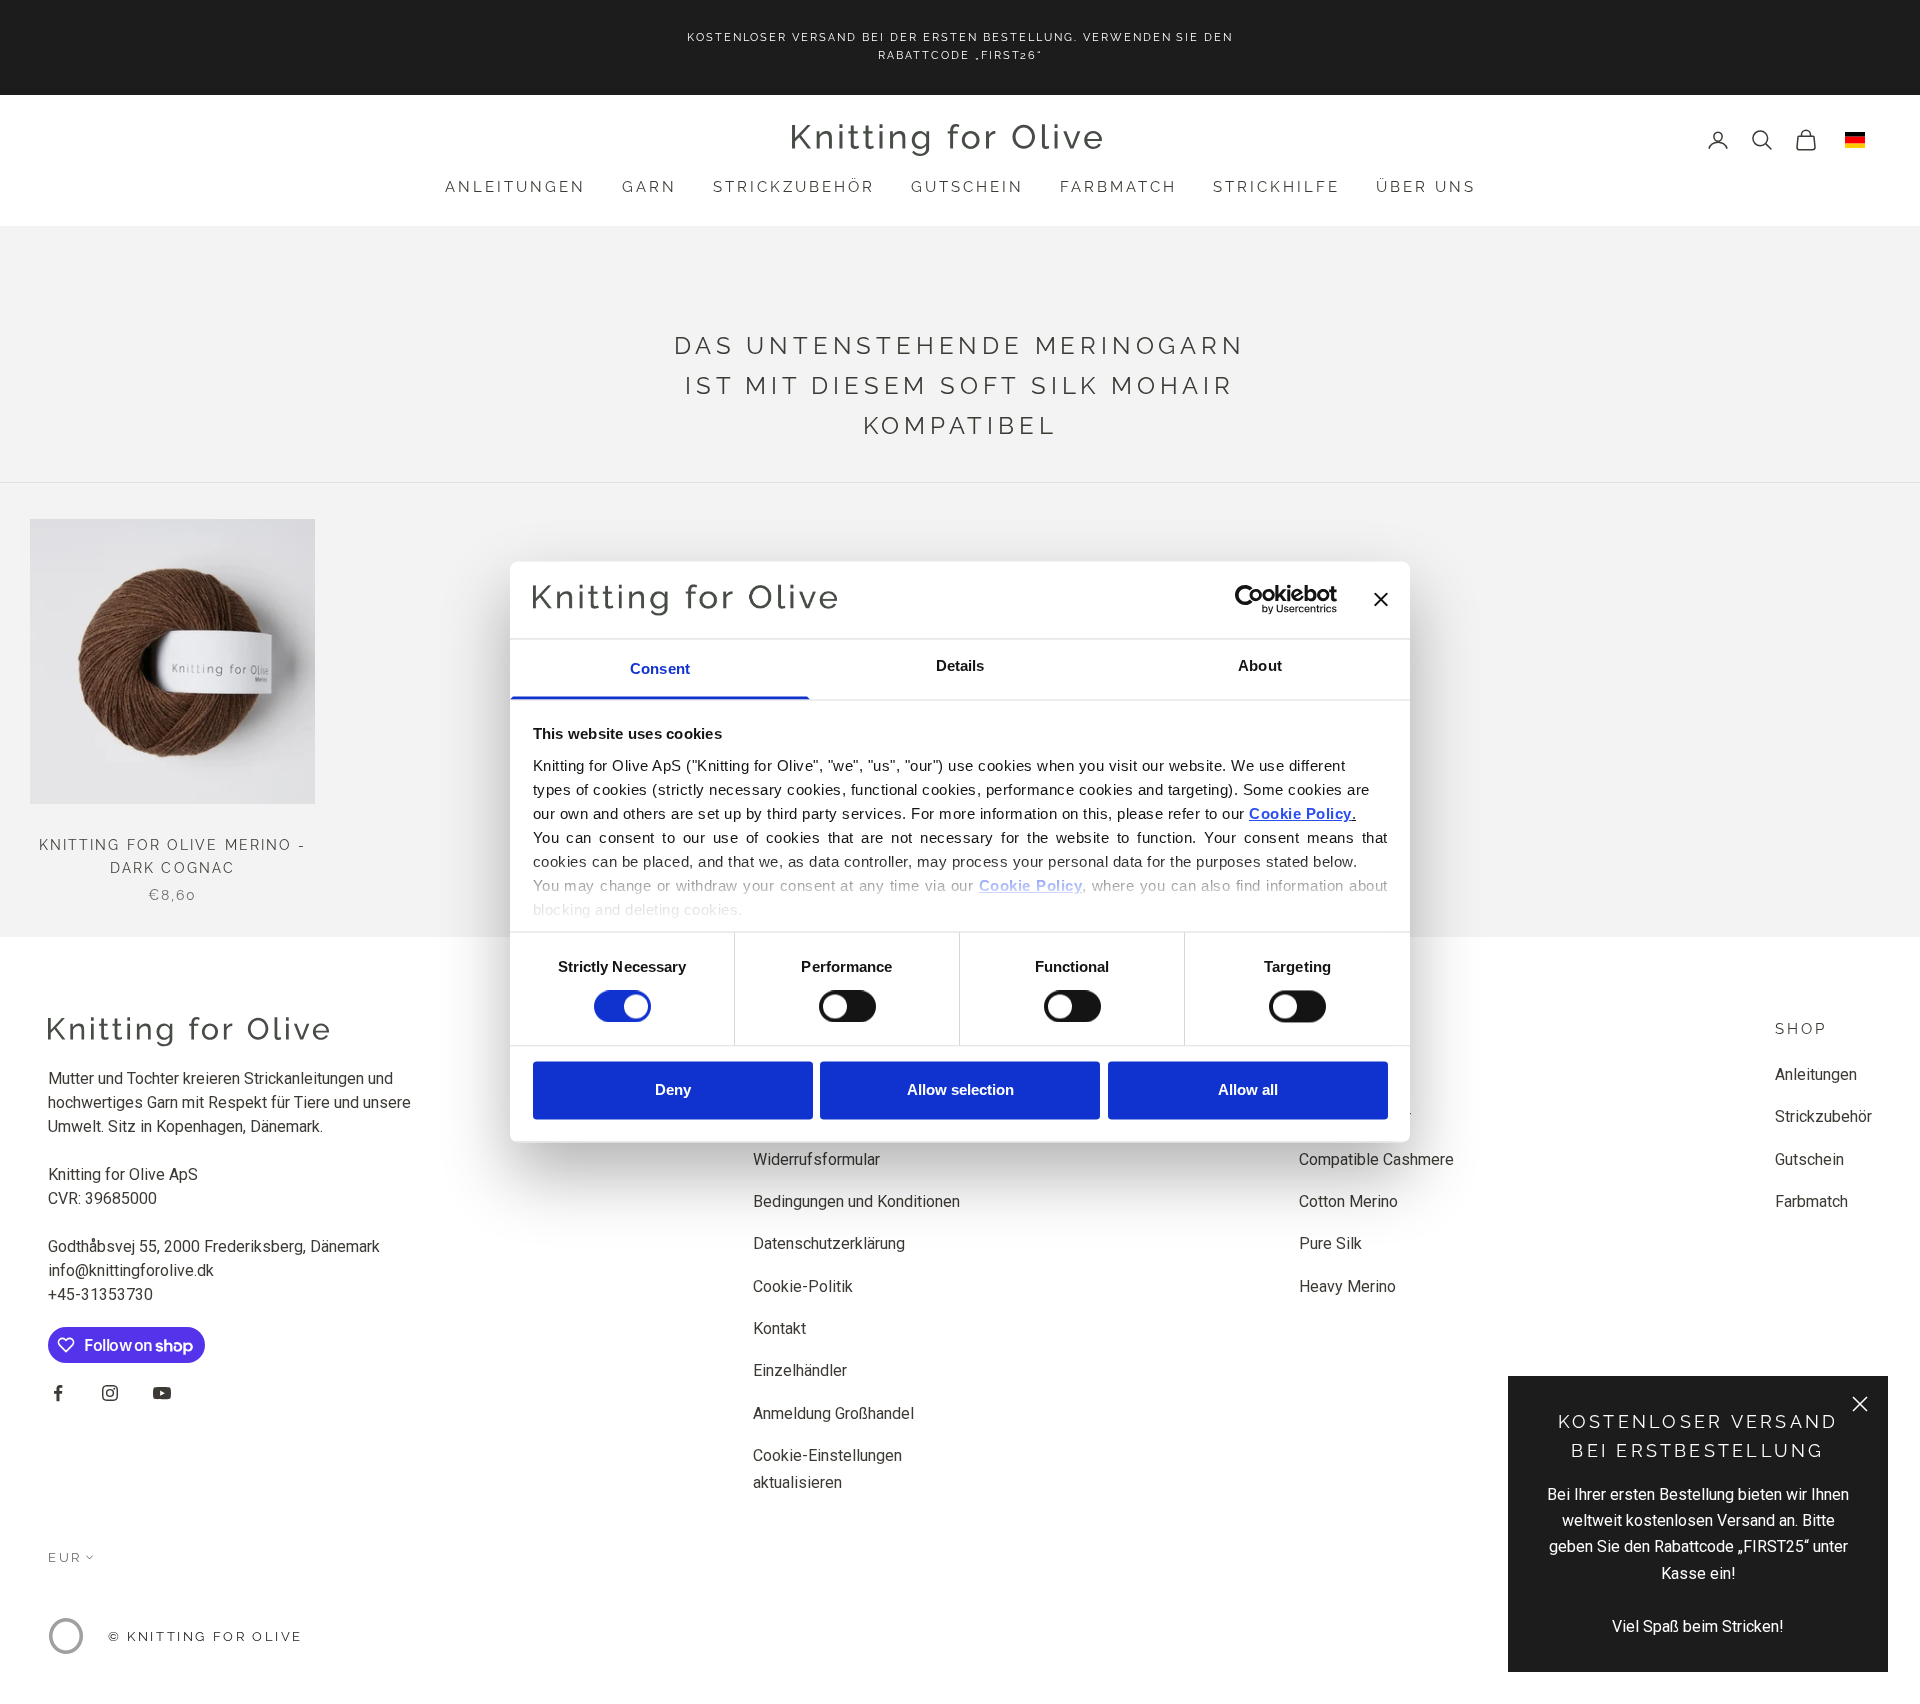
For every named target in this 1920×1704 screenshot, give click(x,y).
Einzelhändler (800, 1370)
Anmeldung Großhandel (833, 1413)
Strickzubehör (794, 187)
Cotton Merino (1348, 1201)
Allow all (1248, 1089)
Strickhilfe (1276, 187)
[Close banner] (1381, 600)
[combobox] (1855, 140)
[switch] (847, 1007)
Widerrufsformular (816, 1159)
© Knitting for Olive (205, 1636)
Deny (673, 1089)
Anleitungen (515, 187)
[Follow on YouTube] (162, 1393)
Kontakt (779, 1328)
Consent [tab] (660, 668)
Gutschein (967, 187)
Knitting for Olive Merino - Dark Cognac (173, 856)
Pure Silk (1330, 1243)
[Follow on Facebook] (58, 1393)
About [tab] (1260, 665)
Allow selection (960, 1089)
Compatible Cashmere (1376, 1159)
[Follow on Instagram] (110, 1393)
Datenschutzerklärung (829, 1243)
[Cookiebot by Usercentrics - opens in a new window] (1249, 600)
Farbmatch (1118, 187)
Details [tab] (960, 665)
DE (1855, 140)
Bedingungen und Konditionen (856, 1201)
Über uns (1426, 187)
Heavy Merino (1347, 1286)
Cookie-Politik (803, 1286)
